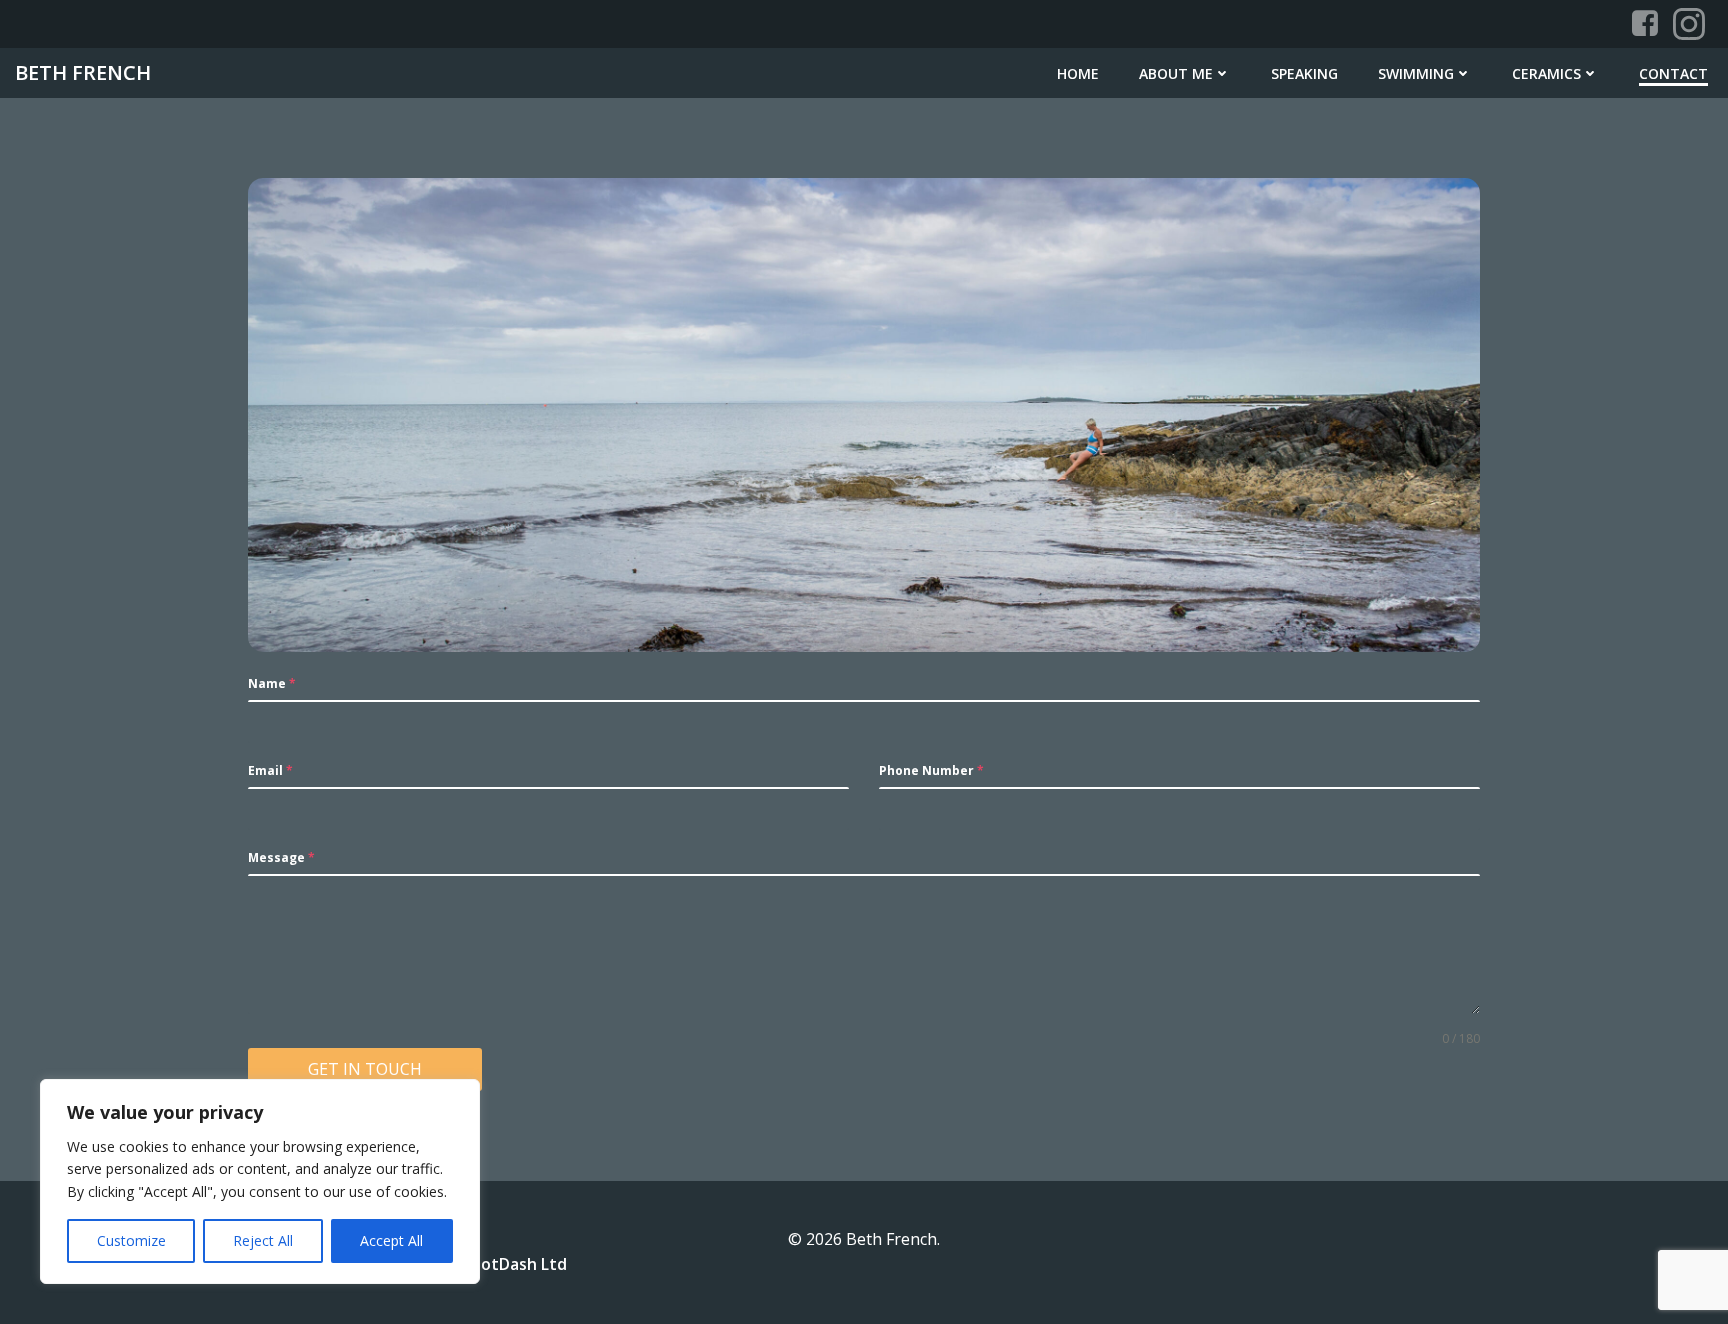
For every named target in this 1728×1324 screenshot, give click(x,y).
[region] (260, 1181)
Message (281, 857)
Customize (131, 1240)
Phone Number (931, 770)
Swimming (1416, 73)
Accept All (391, 1240)
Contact (1673, 73)
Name (272, 683)
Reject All (263, 1240)
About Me (1176, 73)
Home (1078, 73)
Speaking (1304, 73)
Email (270, 770)
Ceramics (1546, 73)
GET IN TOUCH (365, 1069)
